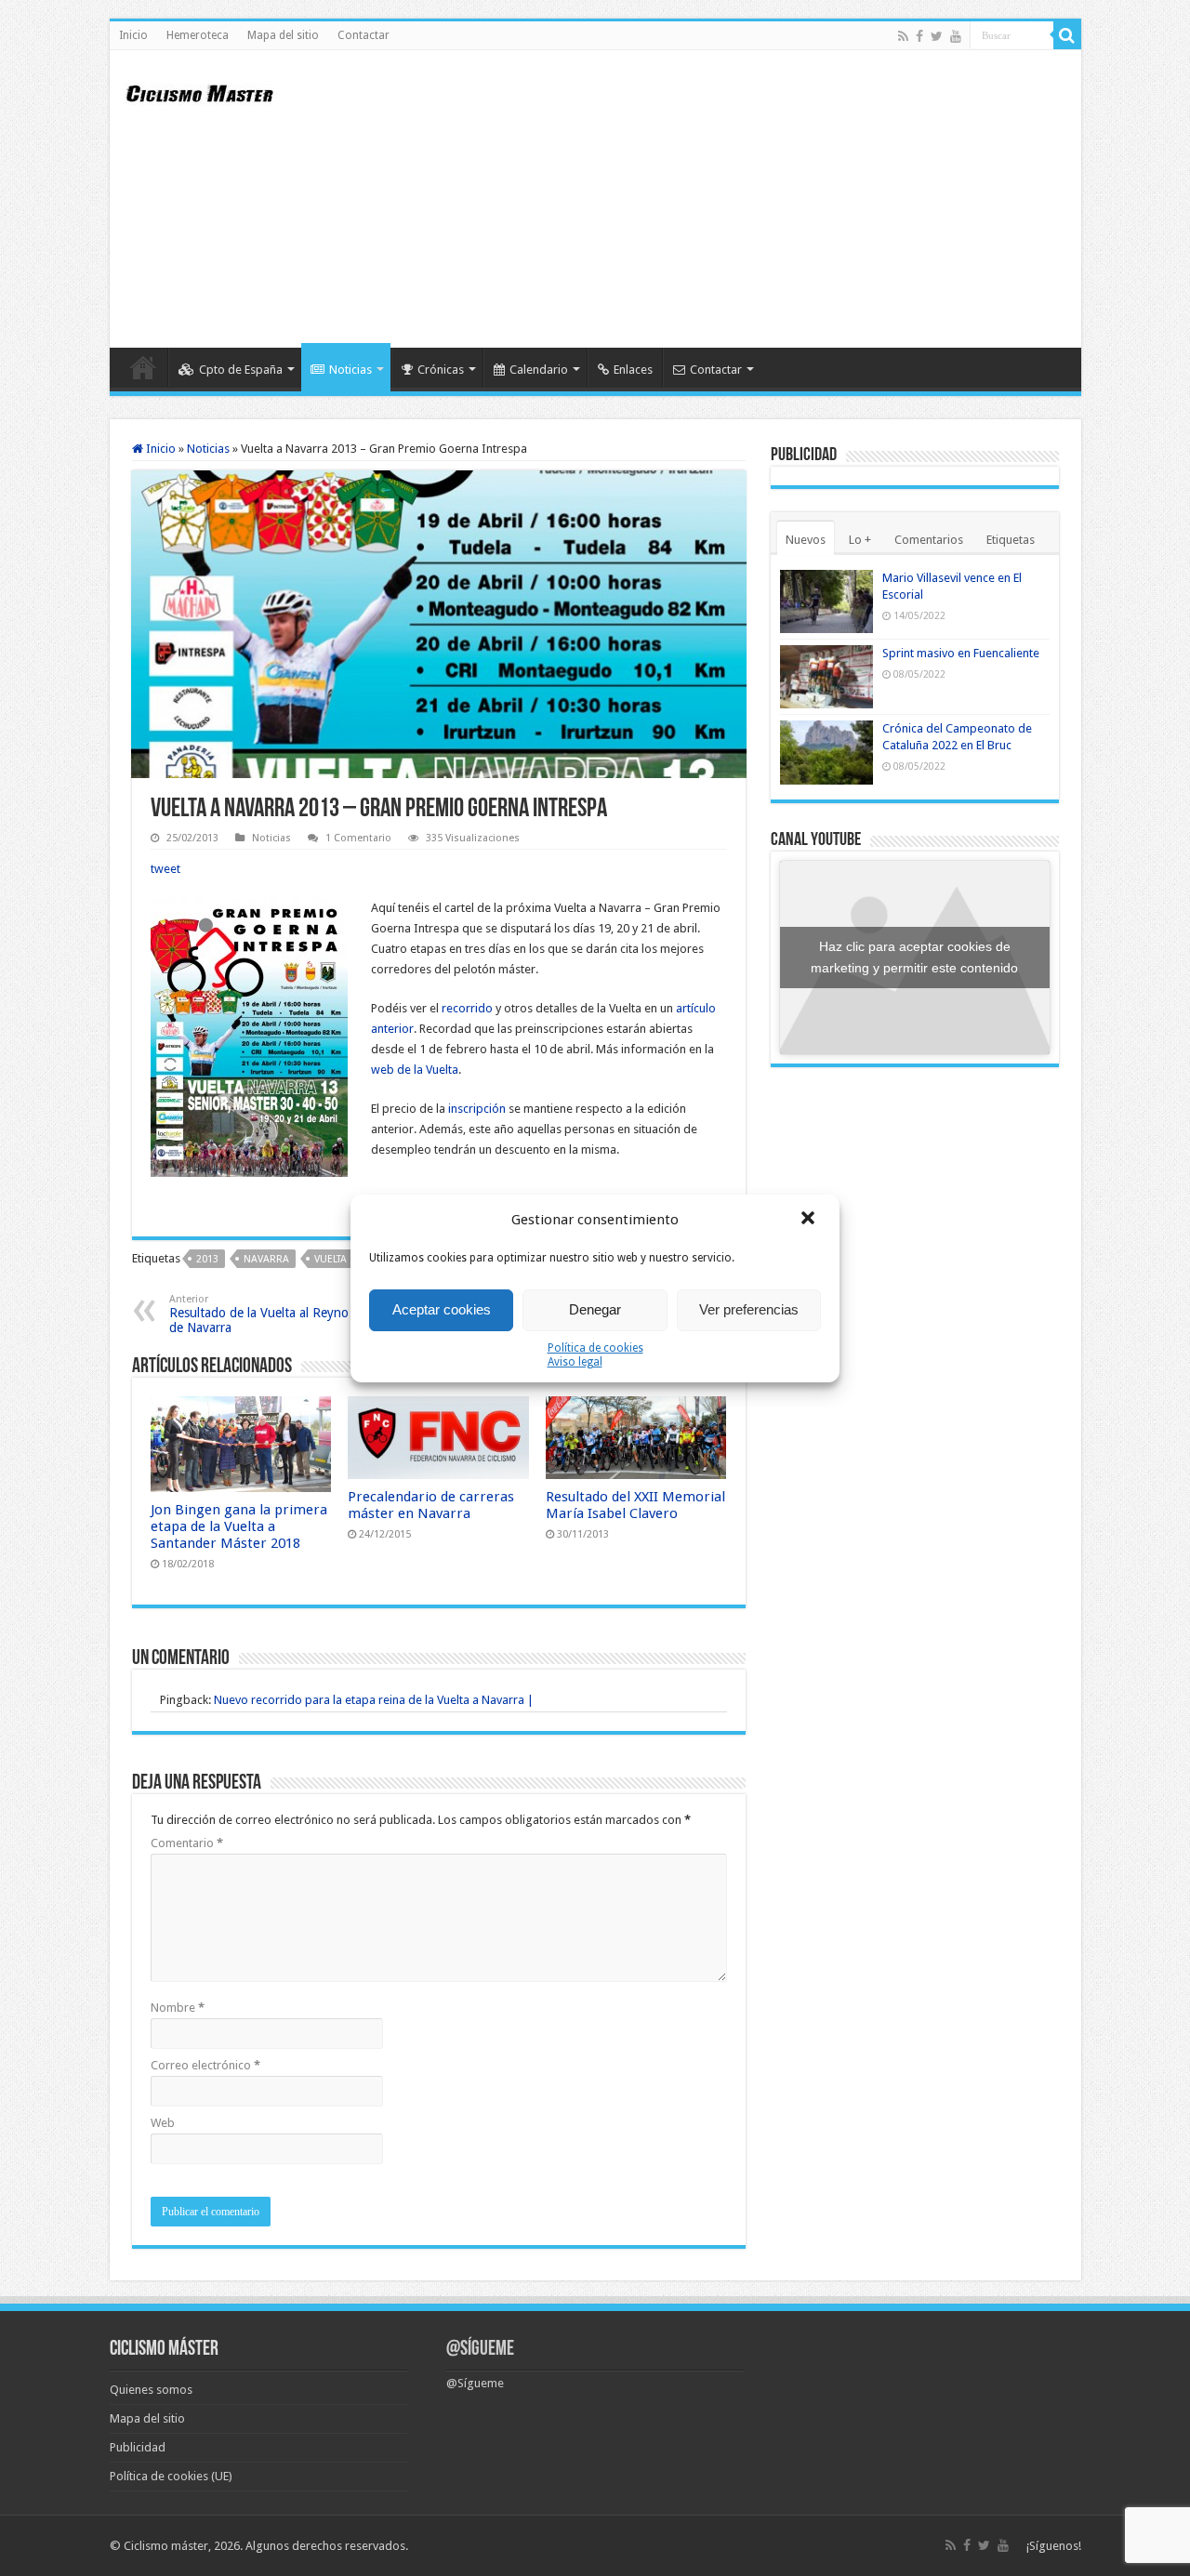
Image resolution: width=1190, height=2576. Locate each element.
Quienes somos (151, 2390)
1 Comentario (358, 838)
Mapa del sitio (283, 35)
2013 (207, 1259)
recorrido (467, 1008)
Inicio (133, 35)
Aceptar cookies (442, 1309)
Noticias (350, 370)
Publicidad (138, 2447)
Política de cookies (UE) (171, 2476)
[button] (810, 1220)
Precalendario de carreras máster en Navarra (431, 1505)
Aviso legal (575, 1362)
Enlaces (633, 370)
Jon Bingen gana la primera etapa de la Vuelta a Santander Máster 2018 (239, 1526)
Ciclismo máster (166, 2546)
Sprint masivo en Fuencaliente (961, 653)
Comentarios (929, 540)
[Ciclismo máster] (212, 91)
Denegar (595, 1309)
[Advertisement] (729, 199)
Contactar (364, 35)
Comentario (187, 1843)
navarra (266, 1259)
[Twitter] (937, 36)
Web (163, 2123)
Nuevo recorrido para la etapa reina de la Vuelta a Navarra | (374, 1700)
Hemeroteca (198, 35)
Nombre (178, 2008)
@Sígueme (480, 2350)
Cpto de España (241, 370)
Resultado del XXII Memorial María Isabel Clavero (635, 1505)
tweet (165, 869)
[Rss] (903, 36)
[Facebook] (919, 36)
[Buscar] (1067, 35)
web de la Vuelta (415, 1070)
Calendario (539, 370)
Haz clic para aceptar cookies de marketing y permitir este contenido (914, 957)
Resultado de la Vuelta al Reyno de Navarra (259, 1314)
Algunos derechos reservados (325, 2546)
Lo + (860, 540)
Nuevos (806, 540)
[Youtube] (956, 36)
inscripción (477, 1109)
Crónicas (441, 370)
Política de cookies (595, 1348)
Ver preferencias (749, 1309)
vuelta (331, 1259)
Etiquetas (1011, 540)
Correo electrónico (205, 2065)
